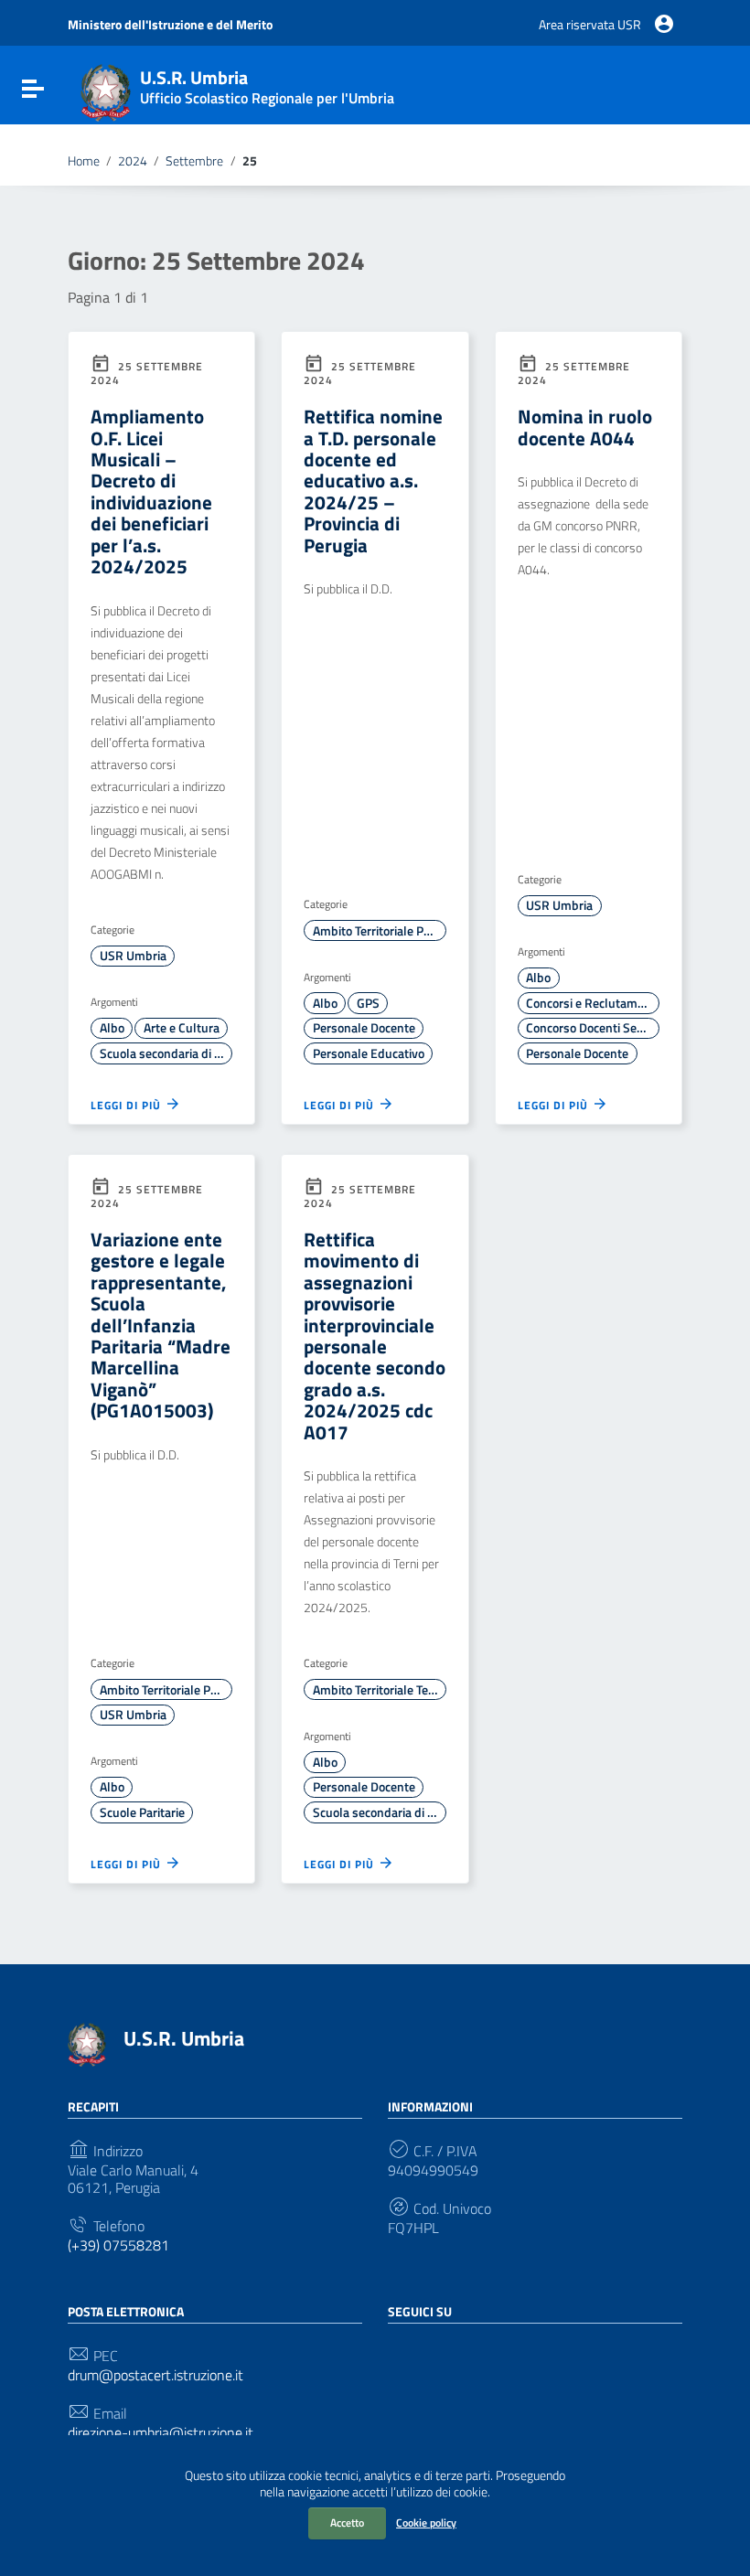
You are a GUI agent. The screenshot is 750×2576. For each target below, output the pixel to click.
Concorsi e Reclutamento (593, 1003)
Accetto (347, 2523)
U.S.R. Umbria (184, 2038)
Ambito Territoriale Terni (378, 1690)
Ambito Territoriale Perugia (379, 931)
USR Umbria (133, 956)
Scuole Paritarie (142, 1812)
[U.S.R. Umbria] (106, 91)
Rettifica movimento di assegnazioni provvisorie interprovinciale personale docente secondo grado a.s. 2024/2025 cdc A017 (375, 1336)
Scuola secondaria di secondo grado (166, 1053)
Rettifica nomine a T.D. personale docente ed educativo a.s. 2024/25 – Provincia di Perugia (373, 481)
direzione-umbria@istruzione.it (161, 2433)
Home (84, 161)
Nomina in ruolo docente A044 (585, 427)
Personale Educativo (369, 1053)
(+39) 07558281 (118, 2245)
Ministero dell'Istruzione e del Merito (170, 25)
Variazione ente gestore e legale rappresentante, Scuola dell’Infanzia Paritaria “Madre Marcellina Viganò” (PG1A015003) (161, 1325)
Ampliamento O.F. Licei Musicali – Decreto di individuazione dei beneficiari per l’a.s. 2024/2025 (151, 491)
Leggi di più (128, 1105)
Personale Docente (364, 1028)
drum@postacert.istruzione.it (155, 2375)
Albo (112, 1028)
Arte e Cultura (182, 1028)
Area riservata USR (590, 25)
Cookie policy (426, 2523)
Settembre (194, 161)
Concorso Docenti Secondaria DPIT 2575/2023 (593, 1028)
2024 (133, 161)
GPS (368, 1003)
